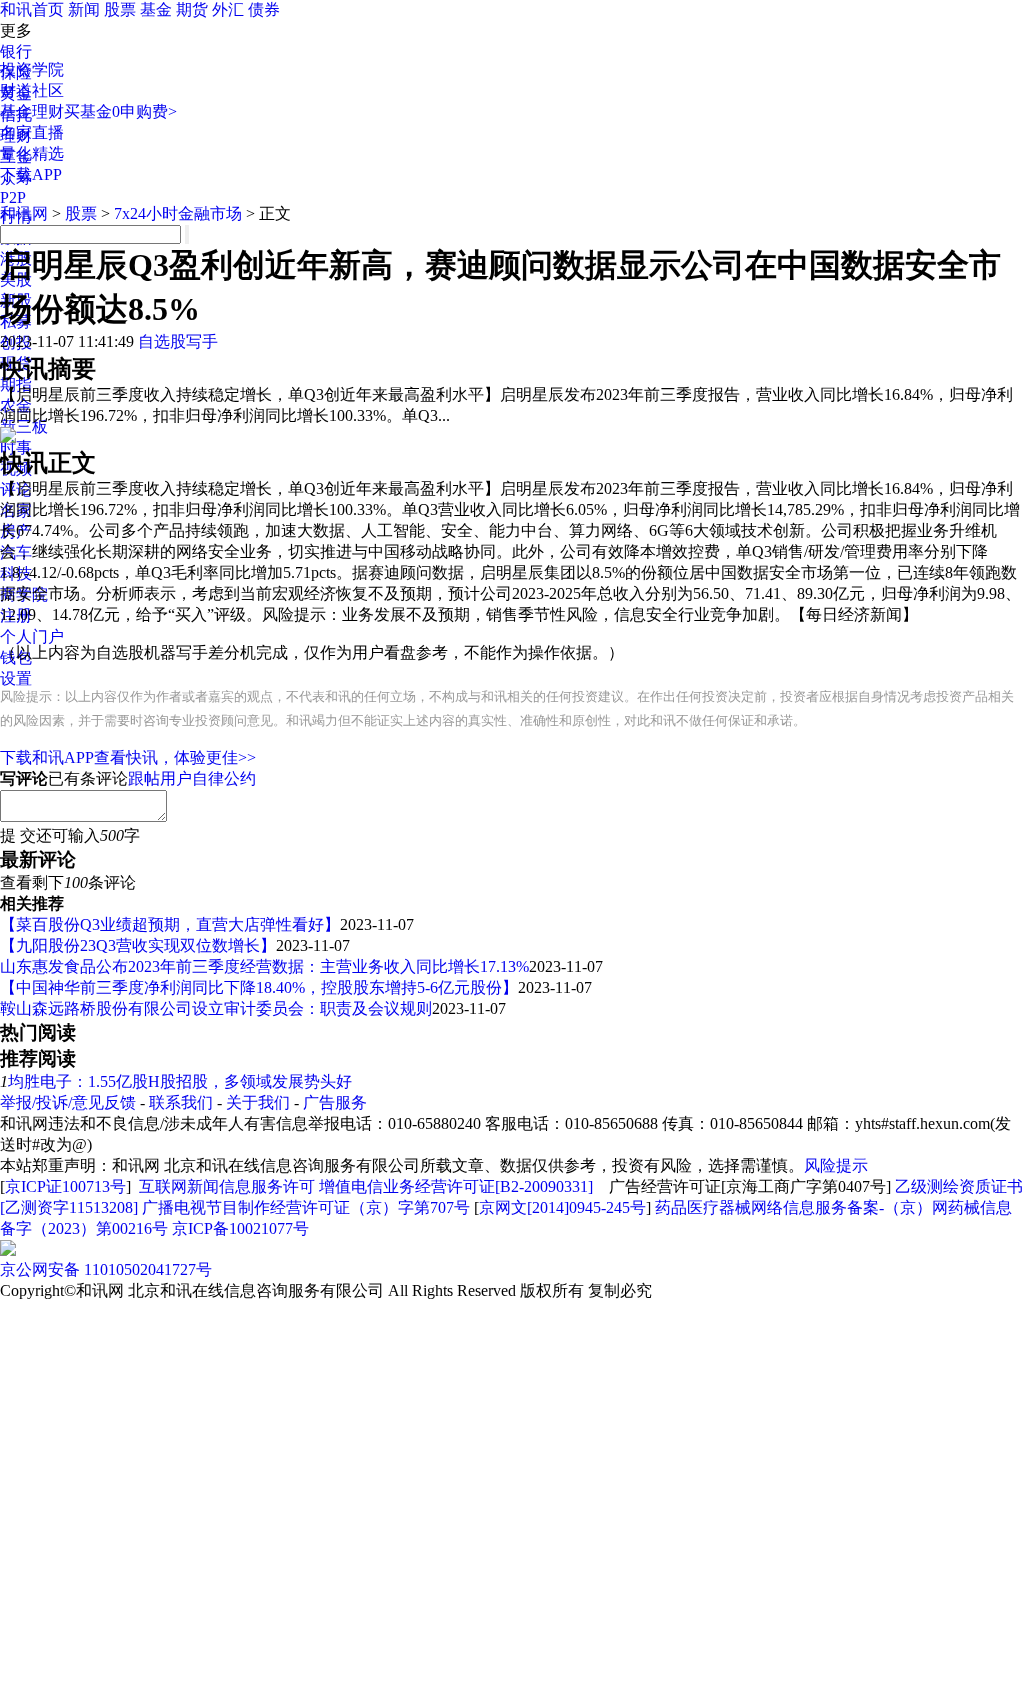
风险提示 (836, 1165)
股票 (120, 9)
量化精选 (32, 153)
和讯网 (24, 213)
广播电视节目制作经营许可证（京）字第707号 (306, 1207)
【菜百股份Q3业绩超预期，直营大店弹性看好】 (170, 924)
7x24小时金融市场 (178, 213)
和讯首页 (32, 9)
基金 (156, 9)
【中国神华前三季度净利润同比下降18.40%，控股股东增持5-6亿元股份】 (259, 987)
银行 (16, 51)
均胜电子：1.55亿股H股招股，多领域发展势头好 (180, 1081)
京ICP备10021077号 (240, 1228)
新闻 (84, 9)
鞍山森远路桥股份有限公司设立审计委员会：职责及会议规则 (216, 1008)
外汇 (228, 9)
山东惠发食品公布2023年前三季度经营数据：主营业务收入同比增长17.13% (264, 966)
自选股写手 (178, 341)
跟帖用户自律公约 (192, 778)
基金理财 (32, 111)
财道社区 (32, 90)
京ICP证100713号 (65, 1186)
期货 (192, 9)
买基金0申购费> (120, 111)
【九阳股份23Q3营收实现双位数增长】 (138, 945)
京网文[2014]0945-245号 (562, 1207)
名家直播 (32, 132)
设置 (16, 678)
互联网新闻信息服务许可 (227, 1186)
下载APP (31, 174)
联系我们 (181, 1102)
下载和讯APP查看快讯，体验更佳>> (128, 757)
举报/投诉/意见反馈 (68, 1102)
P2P (13, 197)
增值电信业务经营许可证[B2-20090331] (456, 1186)
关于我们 (258, 1102)
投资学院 (32, 69)
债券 (264, 9)
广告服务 (335, 1102)
